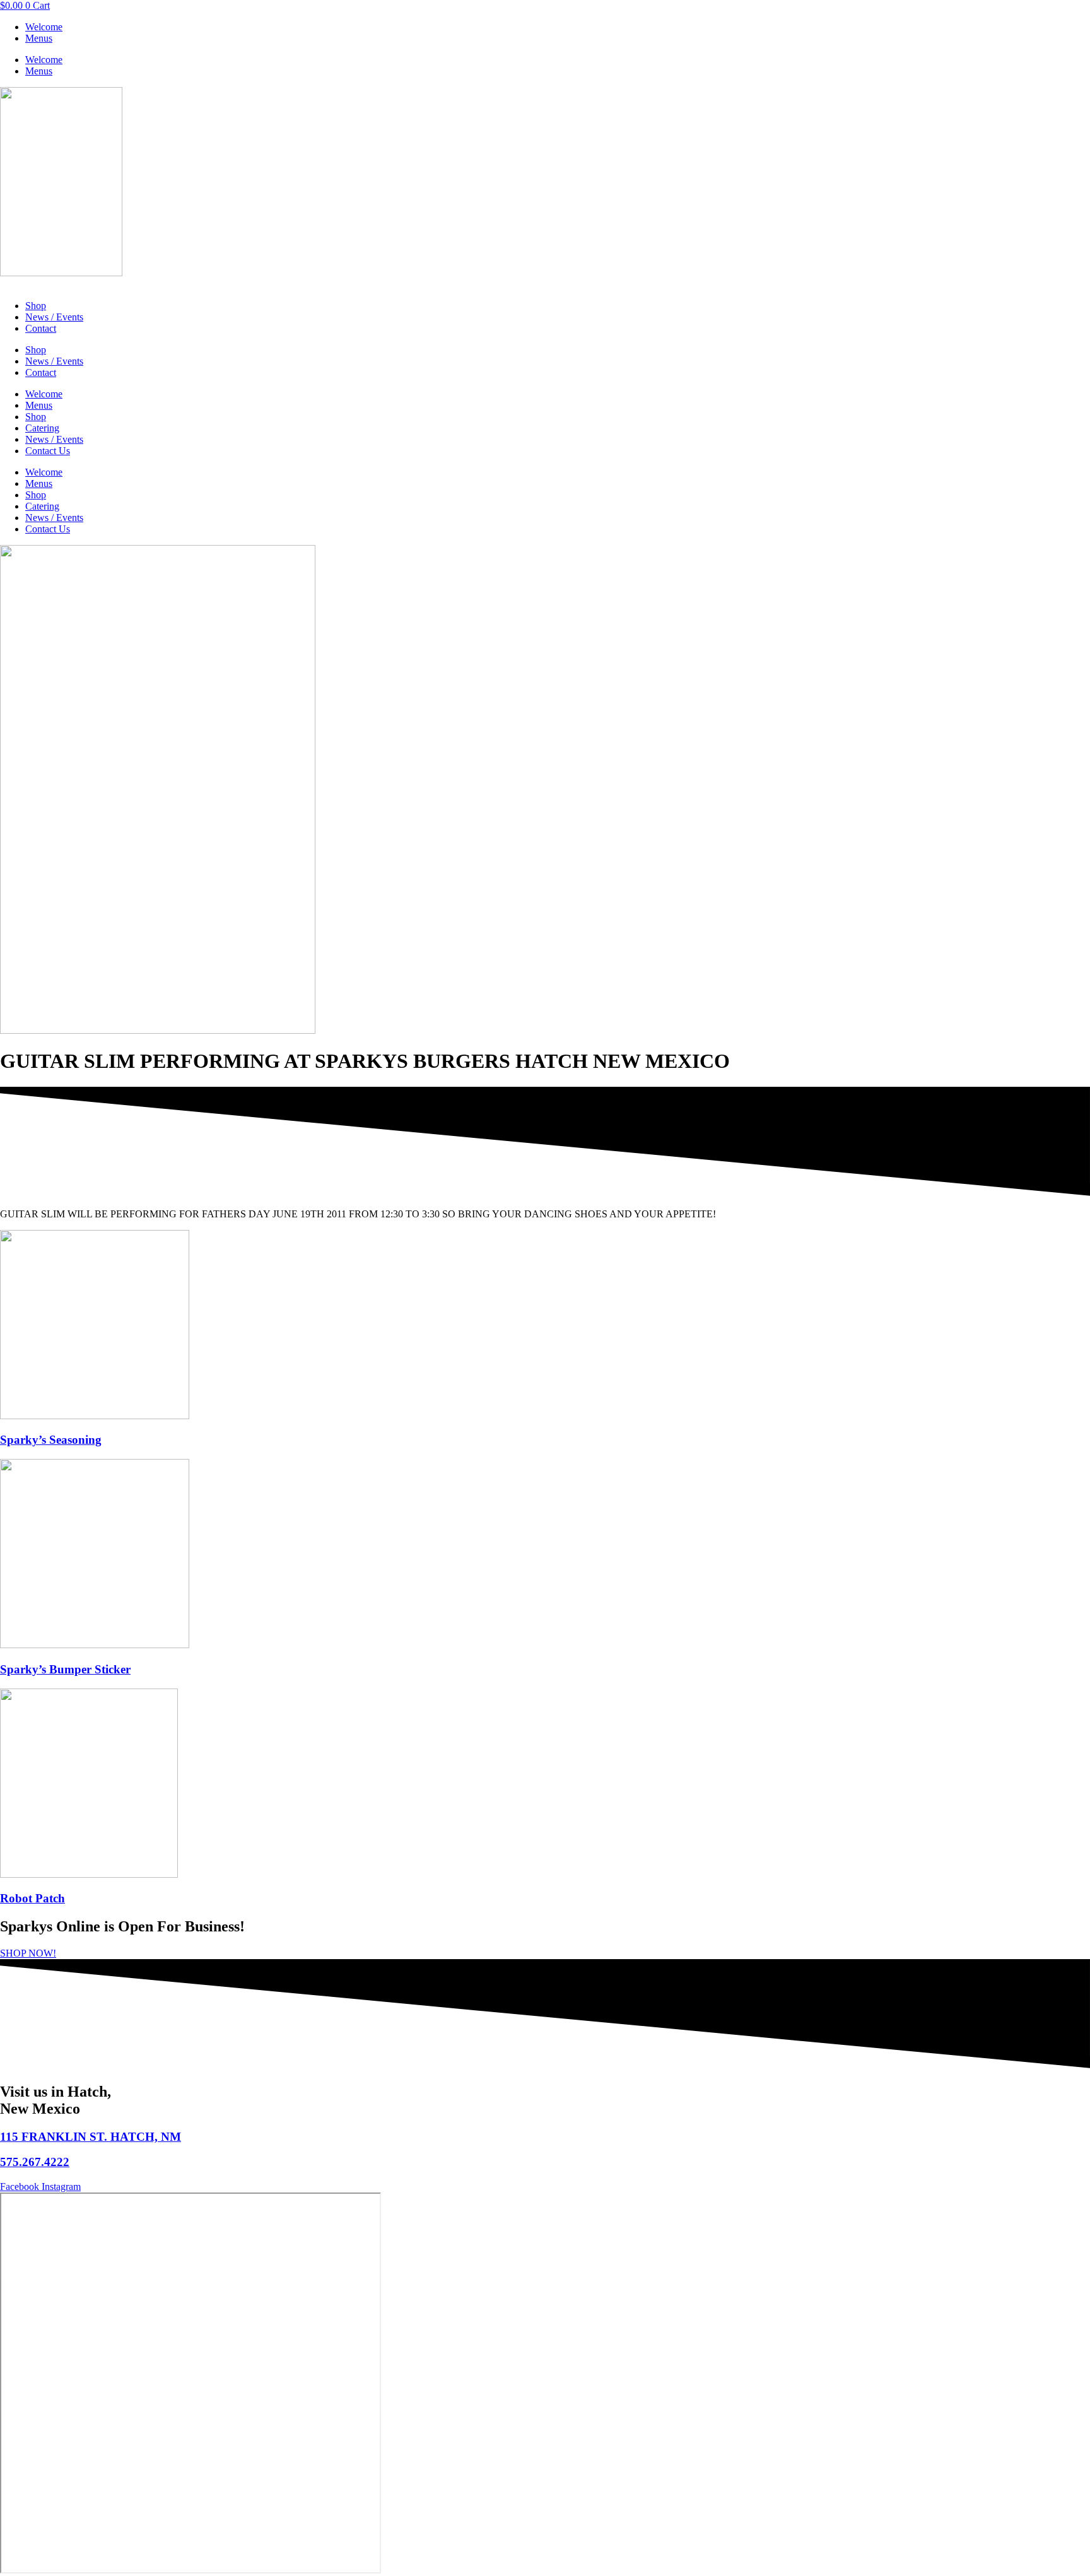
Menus (39, 38)
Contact (41, 328)
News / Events (54, 317)
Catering (42, 428)
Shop (36, 306)
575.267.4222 (35, 2162)
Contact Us (48, 451)
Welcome (44, 27)
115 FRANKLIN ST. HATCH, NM (91, 2137)
